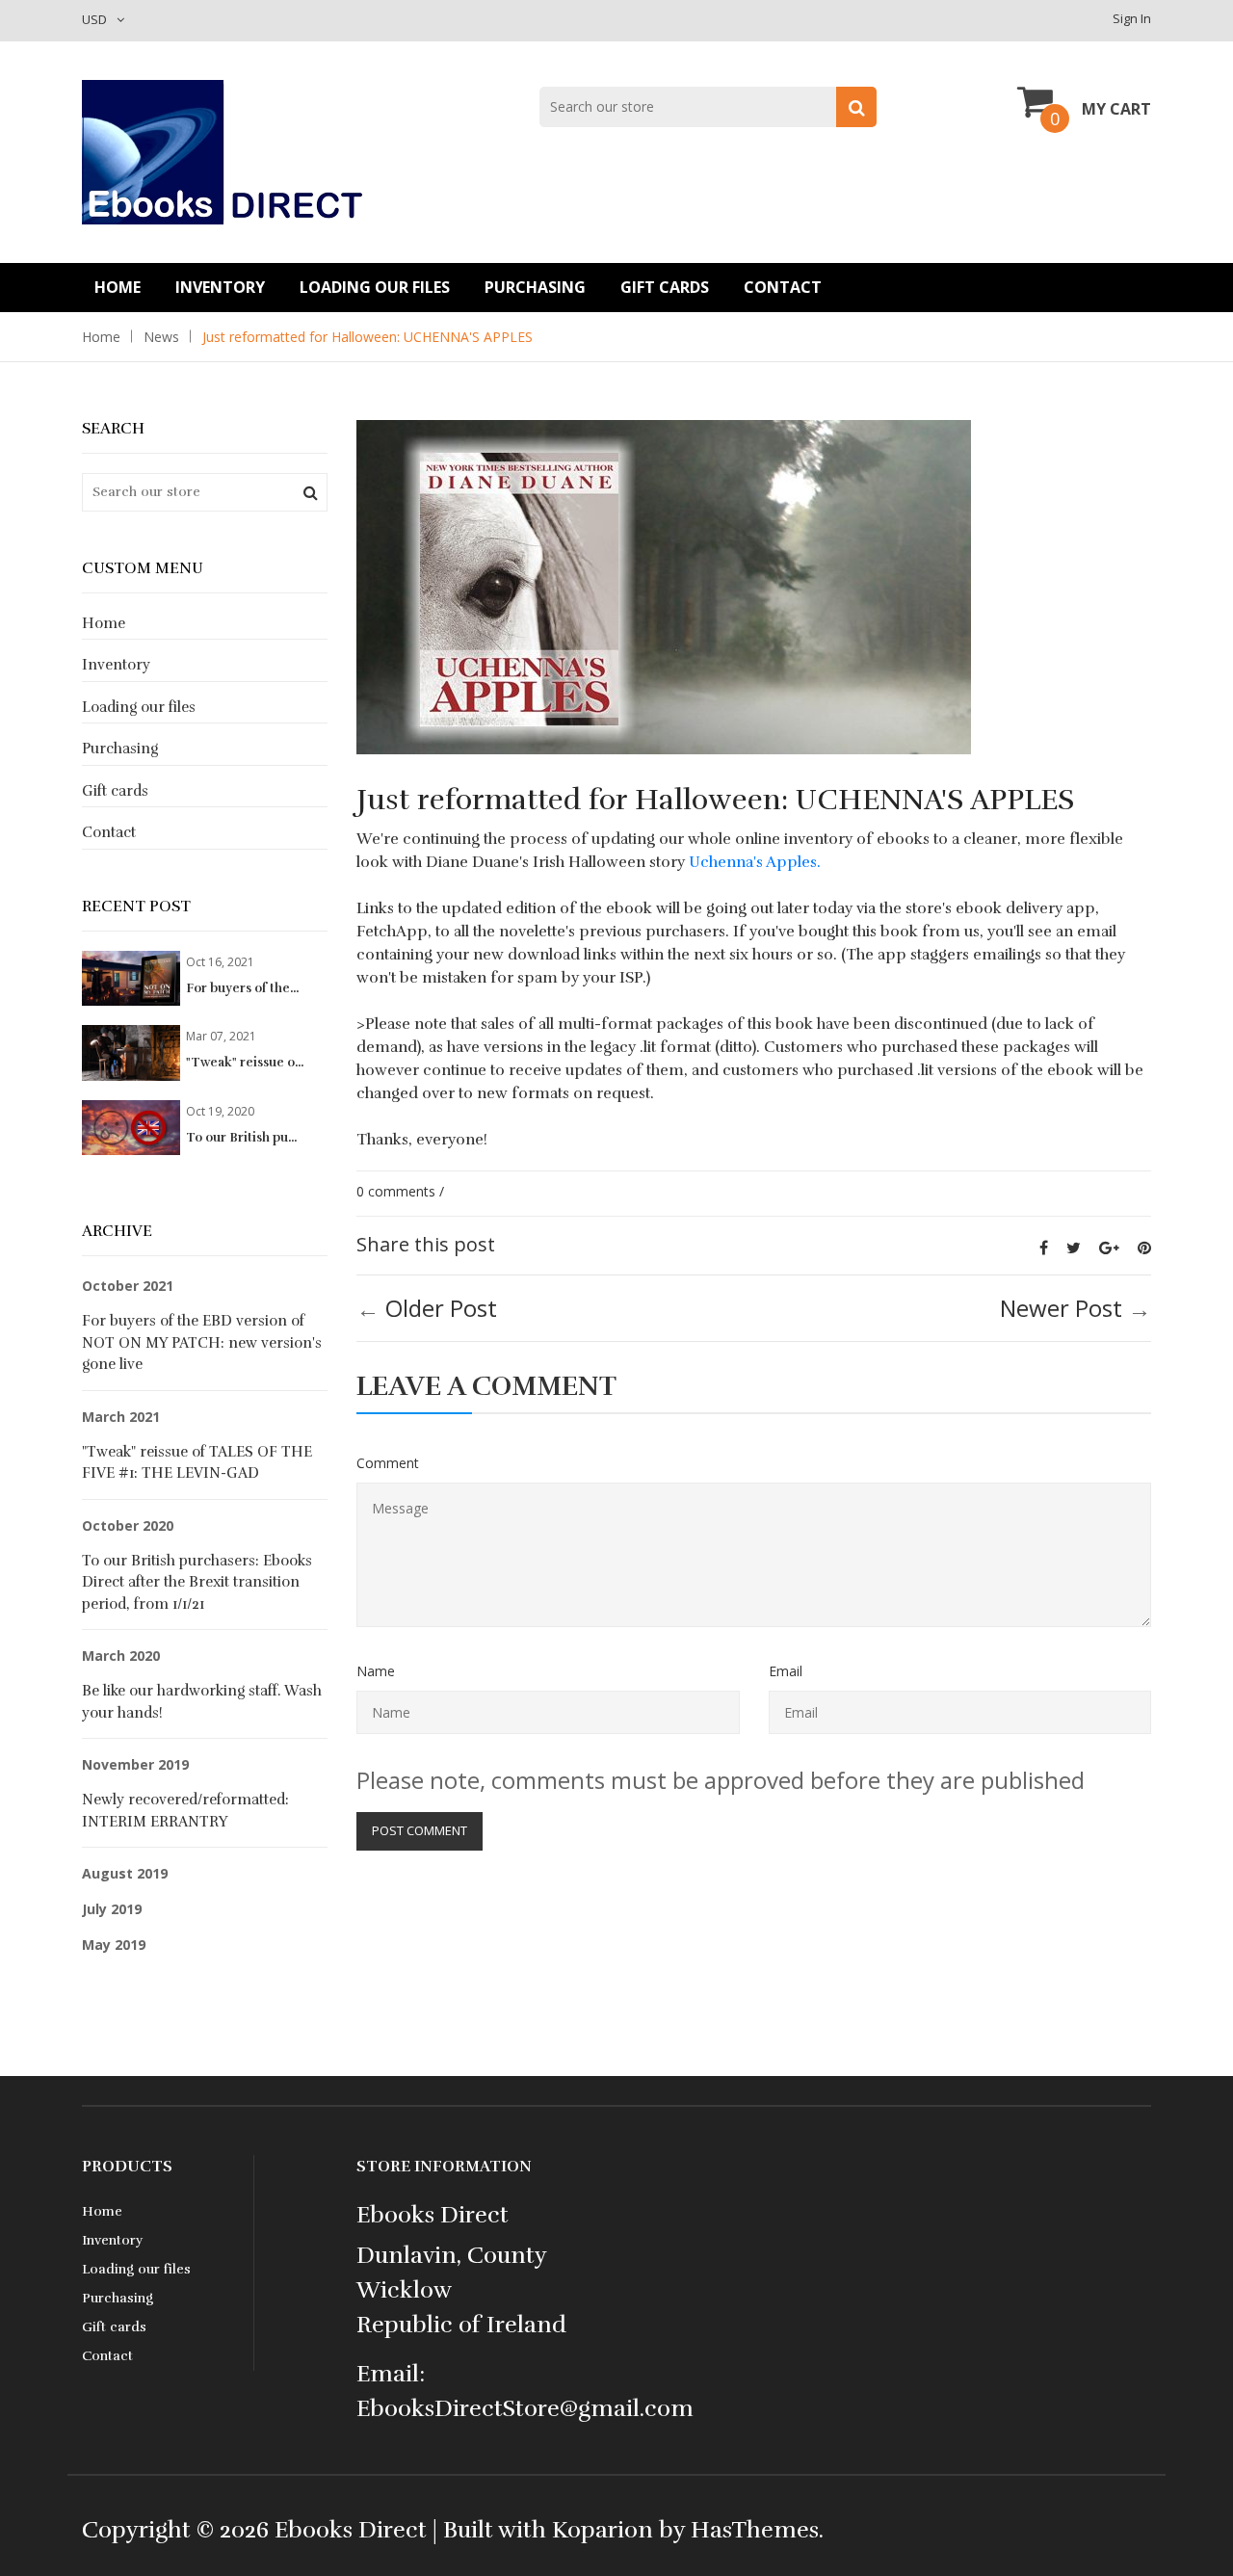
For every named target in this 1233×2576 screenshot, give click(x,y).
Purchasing (535, 287)
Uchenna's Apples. (755, 862)
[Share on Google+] (1109, 1248)
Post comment (420, 1830)
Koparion (603, 2530)
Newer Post (1061, 1308)
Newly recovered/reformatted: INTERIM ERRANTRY (185, 1811)
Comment (388, 1463)
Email (786, 1671)
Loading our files (375, 287)
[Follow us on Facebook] (1044, 1248)
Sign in (1132, 18)
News (161, 337)
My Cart (1116, 109)
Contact (783, 287)
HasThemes (755, 2530)
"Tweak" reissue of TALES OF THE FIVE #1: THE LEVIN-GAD (197, 1463)
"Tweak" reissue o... (245, 1063)
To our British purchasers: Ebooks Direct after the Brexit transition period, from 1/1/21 (197, 1582)
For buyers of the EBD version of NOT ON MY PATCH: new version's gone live (202, 1342)
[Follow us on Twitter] (1074, 1248)
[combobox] (708, 107)
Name (376, 1671)
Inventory (220, 287)
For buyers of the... (242, 988)
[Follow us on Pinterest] (1144, 1248)
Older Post (441, 1308)
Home (118, 287)
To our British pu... (241, 1138)
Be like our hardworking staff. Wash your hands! (202, 1702)
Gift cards (665, 287)
